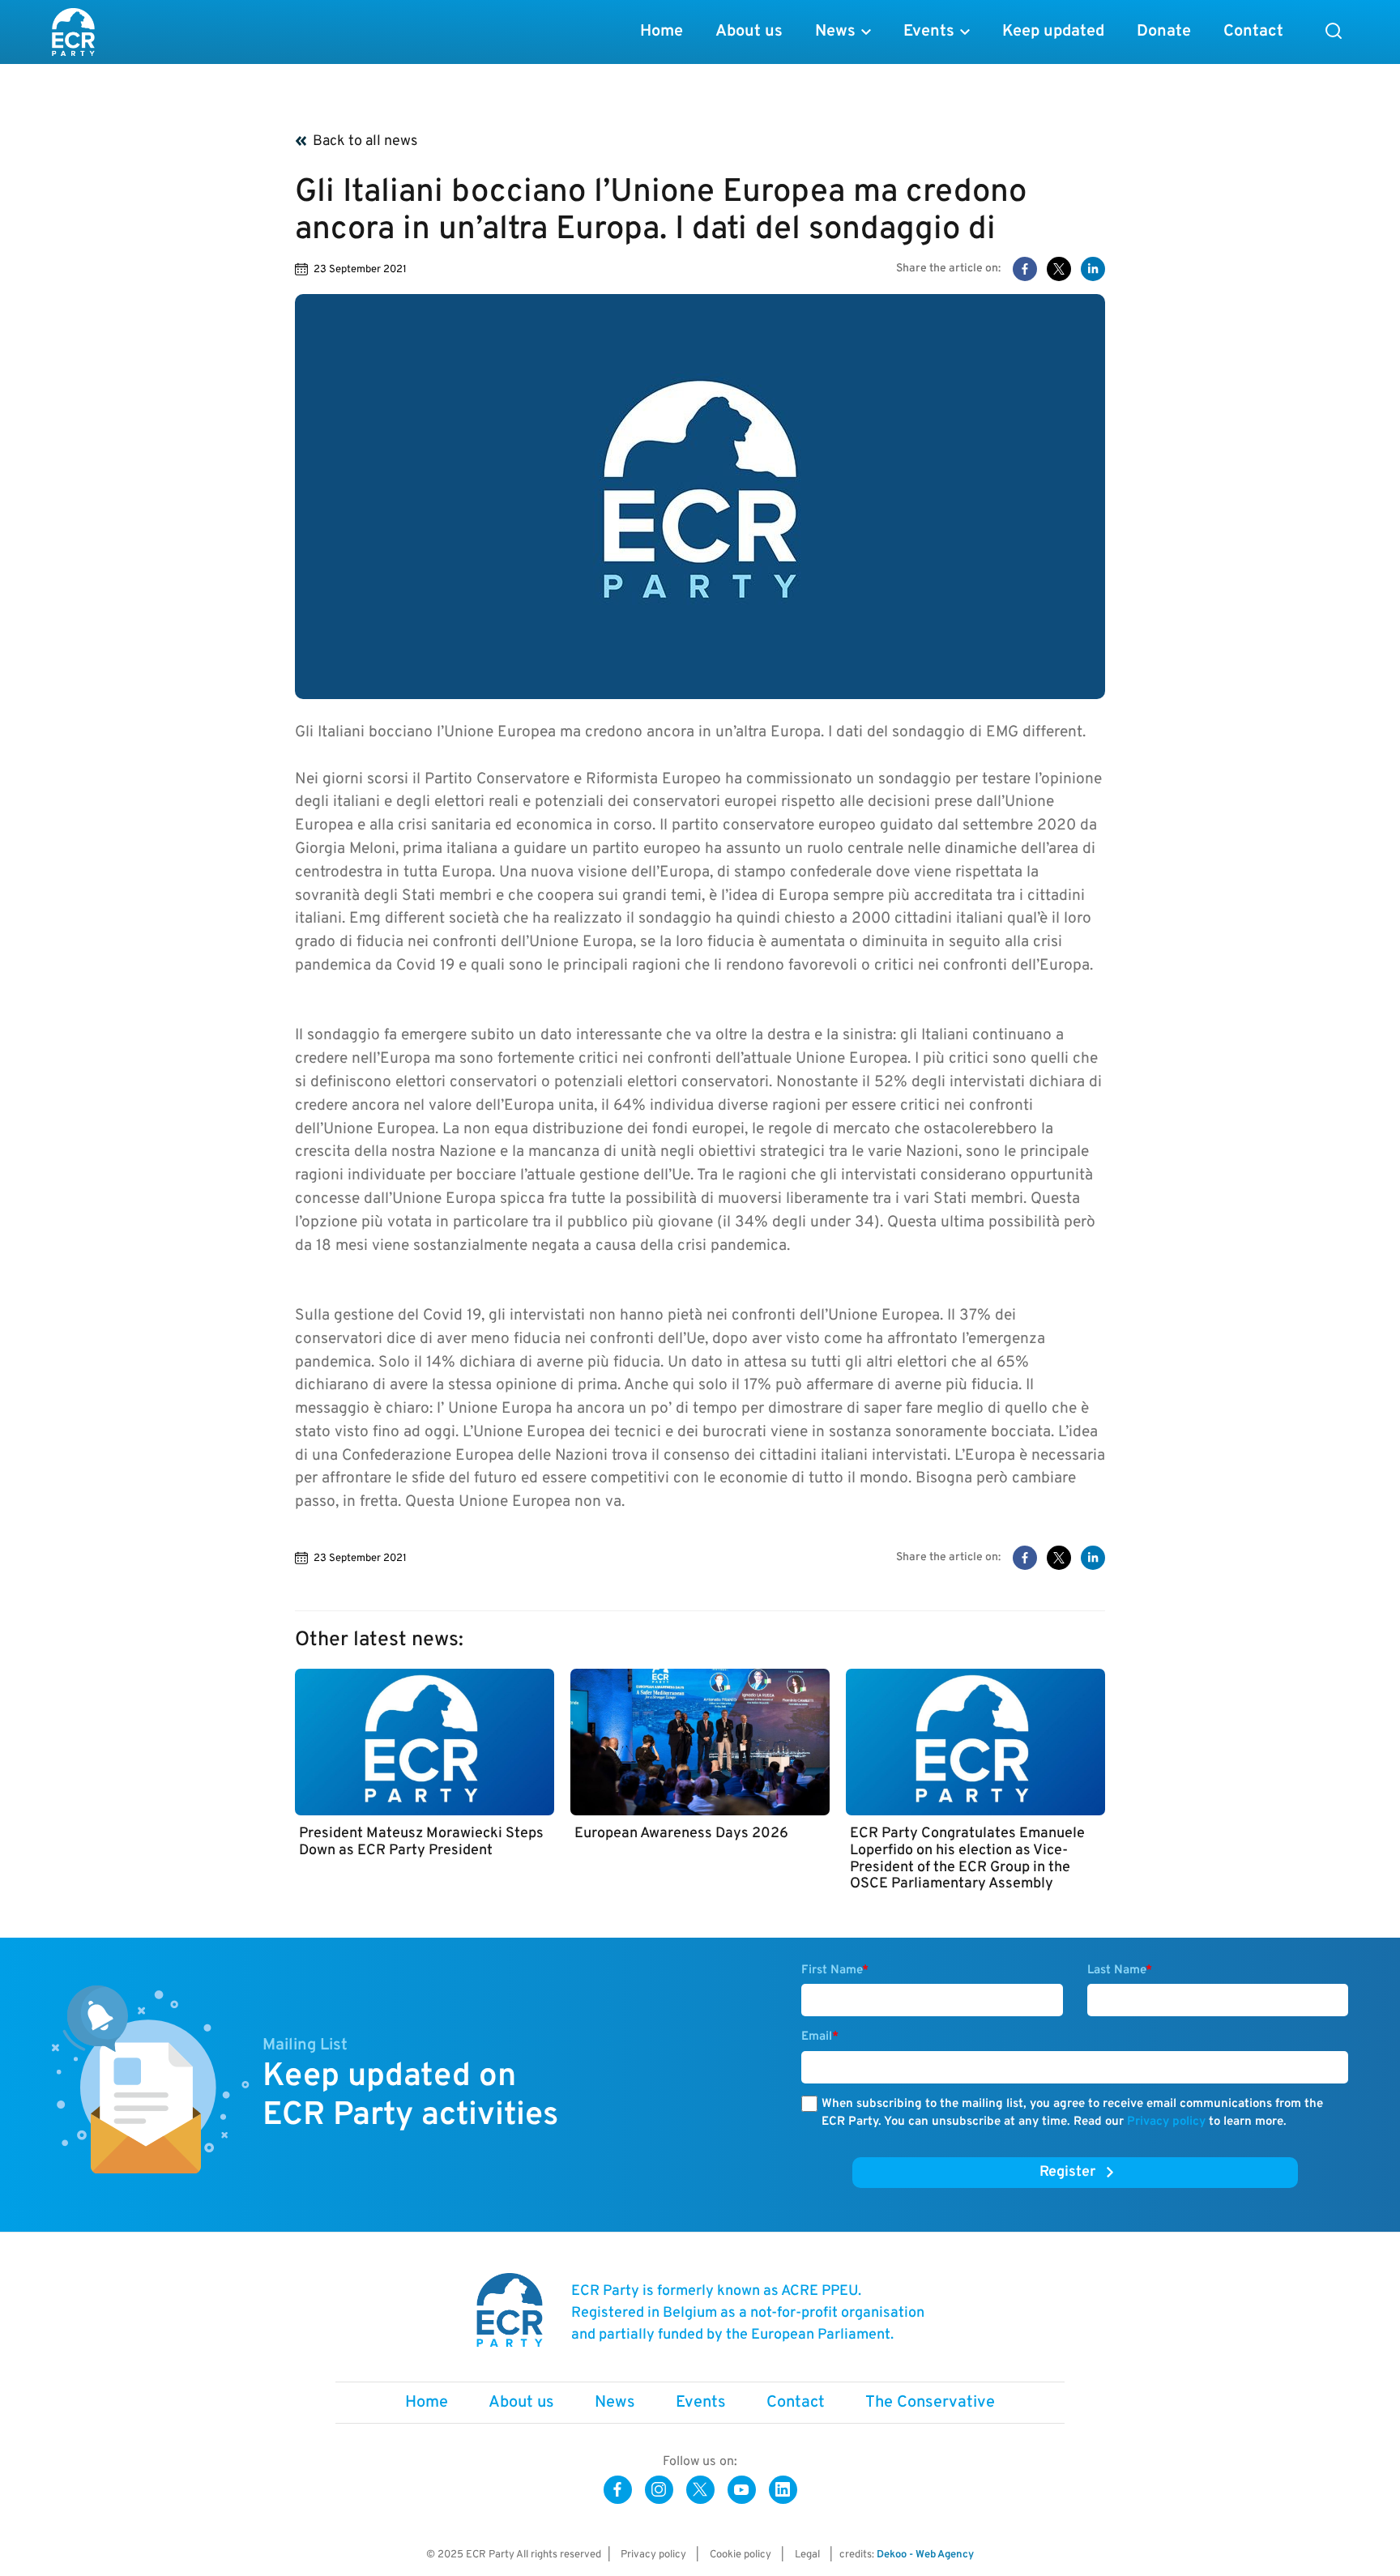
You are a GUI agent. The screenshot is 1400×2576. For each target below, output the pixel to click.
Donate (1164, 32)
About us (749, 32)
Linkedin (783, 2490)
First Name (835, 1970)
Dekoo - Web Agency (925, 2555)
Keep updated (1053, 32)
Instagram (659, 2490)
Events (929, 32)
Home (662, 32)
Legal (807, 2555)
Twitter (700, 2490)
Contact (1253, 32)
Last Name (1120, 1970)
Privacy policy (1166, 2122)
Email (820, 2037)
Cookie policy (741, 2555)
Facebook (618, 2490)
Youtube (742, 2490)
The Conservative (930, 2403)
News (835, 32)
